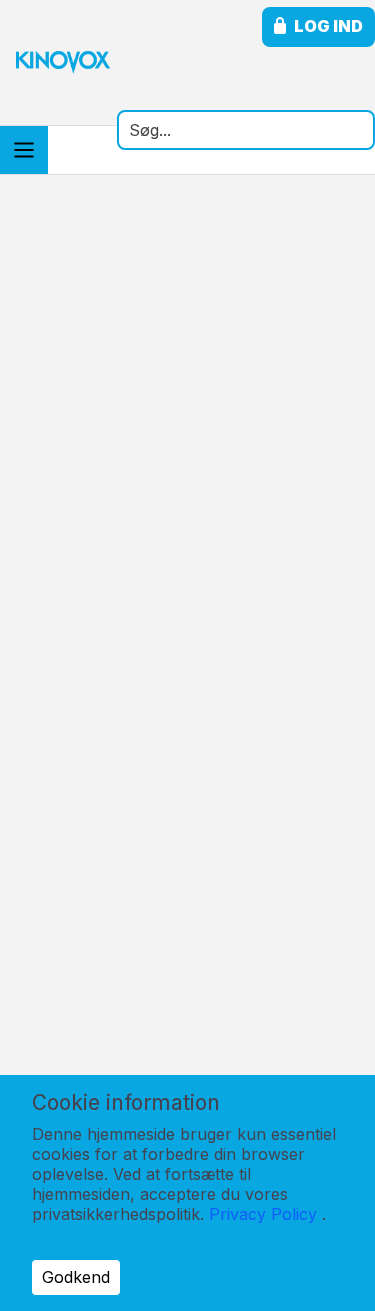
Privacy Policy (263, 1214)
